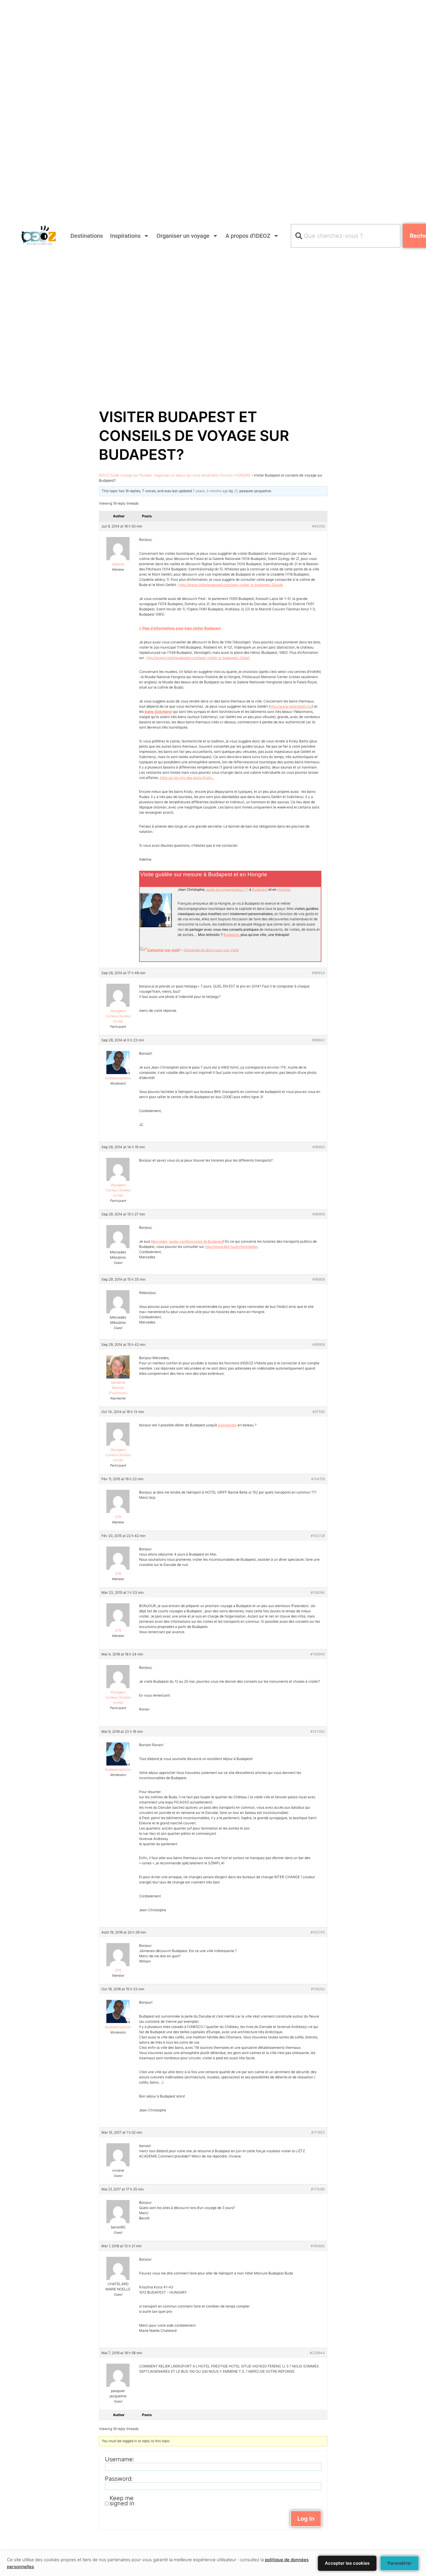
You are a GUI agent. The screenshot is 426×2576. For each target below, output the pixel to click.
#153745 (318, 1932)
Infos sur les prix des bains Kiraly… (187, 778)
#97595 (319, 1412)
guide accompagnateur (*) (227, 889)
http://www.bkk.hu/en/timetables (231, 1247)
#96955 (319, 1147)
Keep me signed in (122, 2501)
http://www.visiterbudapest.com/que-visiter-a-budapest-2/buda (231, 585)
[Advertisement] (174, 41)
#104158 (318, 1479)
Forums (226, 475)
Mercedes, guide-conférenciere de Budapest (187, 1241)
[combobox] (346, 236)
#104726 (318, 1536)
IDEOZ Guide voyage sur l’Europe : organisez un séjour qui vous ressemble (158, 475)
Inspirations (125, 236)
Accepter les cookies (347, 2563)
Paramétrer (399, 2563)
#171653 (318, 2132)
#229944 (317, 2353)
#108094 (318, 1592)
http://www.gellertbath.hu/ (291, 706)
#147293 (318, 1731)
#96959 (319, 1344)
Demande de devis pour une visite (211, 950)
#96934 (318, 973)
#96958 (319, 1279)
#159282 (318, 1989)
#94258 (318, 526)
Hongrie (284, 889)
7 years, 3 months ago (211, 491)
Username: (120, 2459)
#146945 (318, 1654)
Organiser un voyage (183, 236)
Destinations (87, 236)
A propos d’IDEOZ (248, 236)
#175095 (318, 2189)
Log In (306, 2519)
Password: (119, 2479)
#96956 (319, 1214)
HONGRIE (243, 475)
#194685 (318, 2246)
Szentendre (227, 1425)
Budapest (260, 889)
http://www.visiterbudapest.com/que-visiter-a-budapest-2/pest (198, 658)
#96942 (318, 1040)
